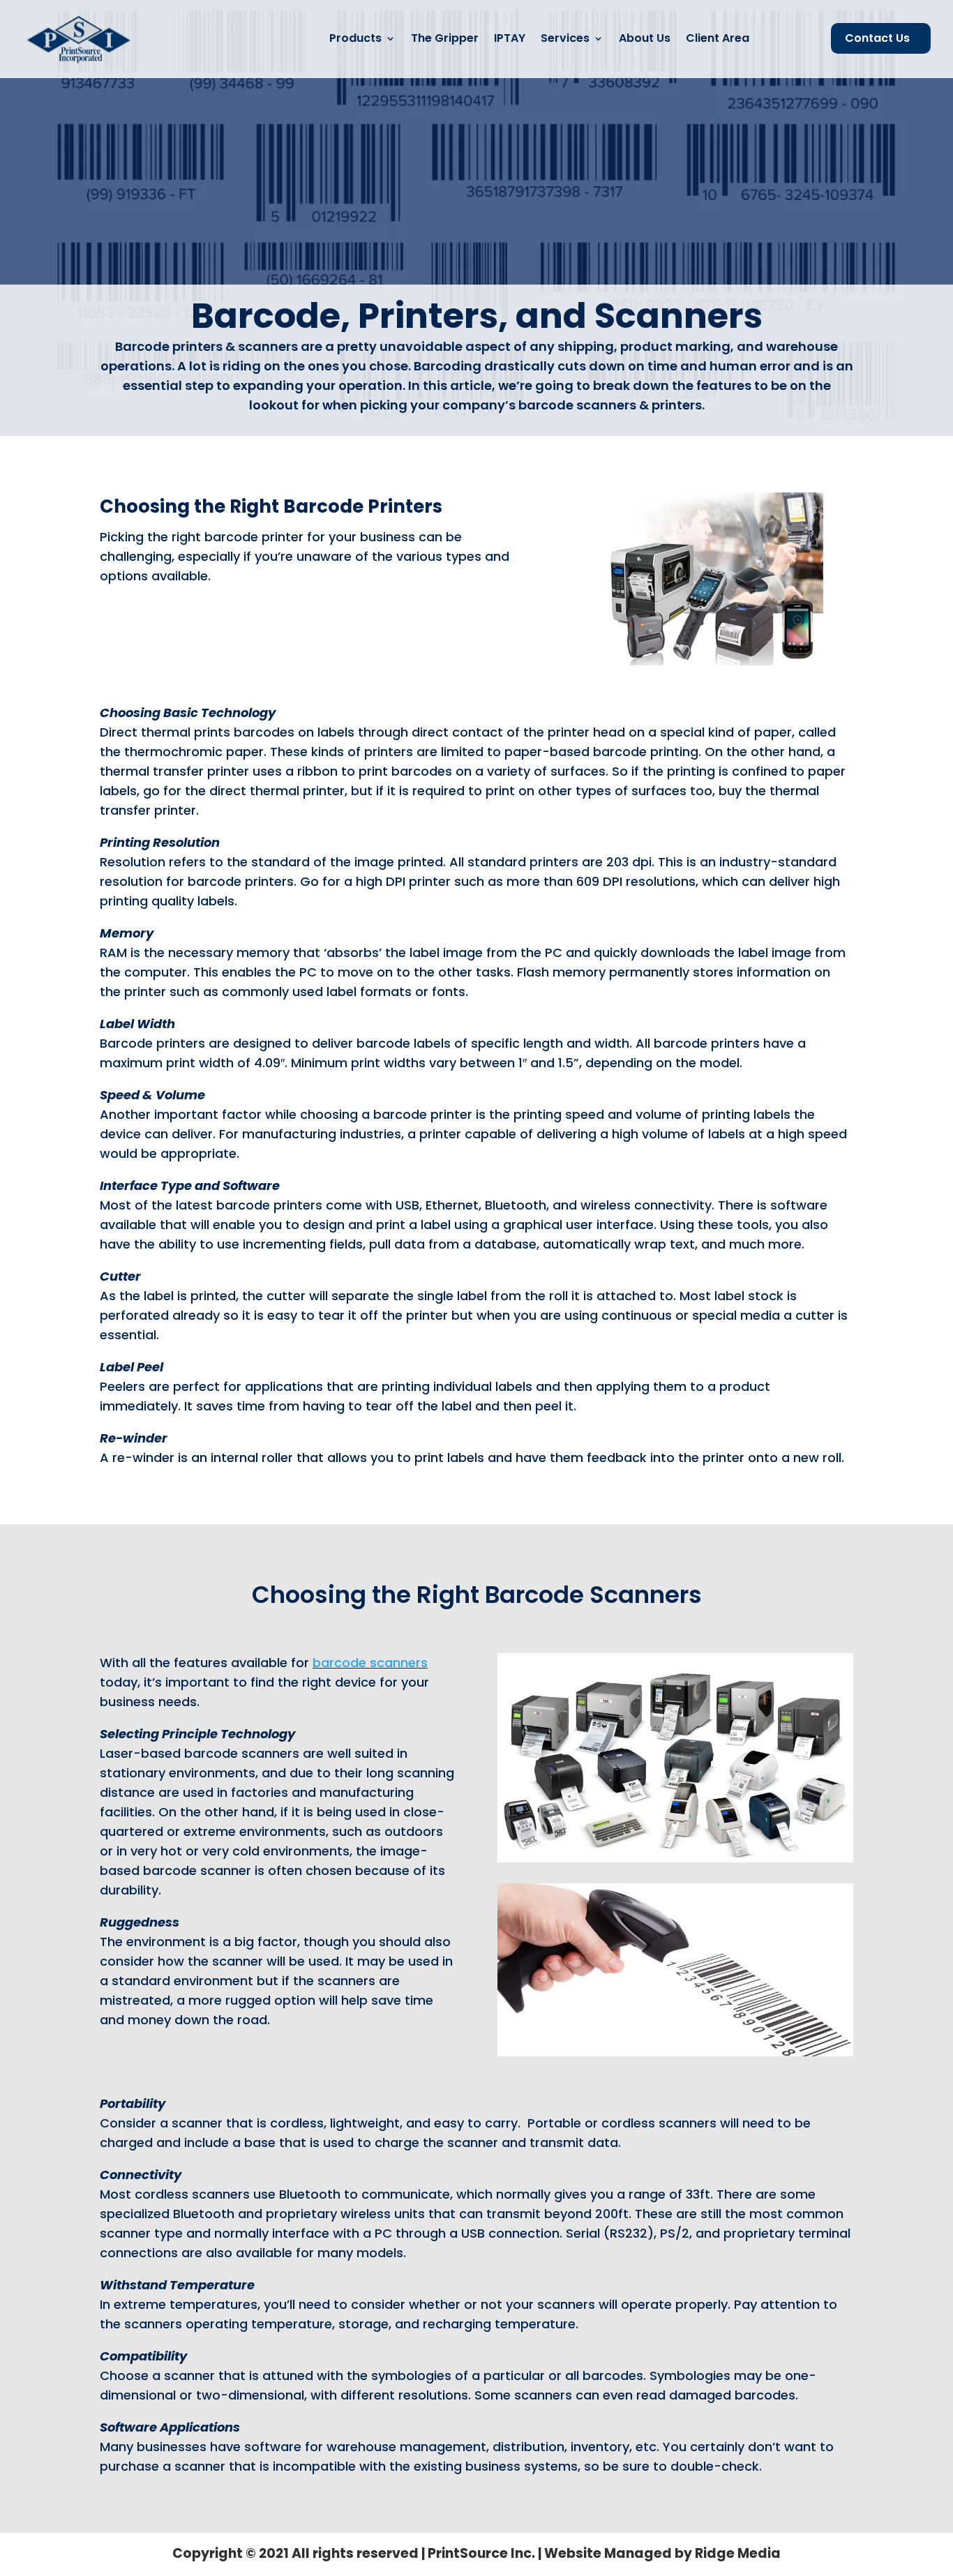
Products (355, 38)
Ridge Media (738, 2553)
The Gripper (445, 38)
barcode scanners (370, 1663)
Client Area (718, 38)
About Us (645, 38)
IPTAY (510, 38)
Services (565, 38)
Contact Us (877, 38)
